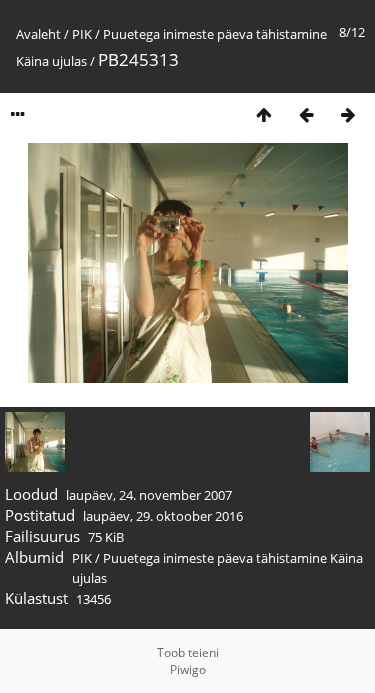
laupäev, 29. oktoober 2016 (163, 516)
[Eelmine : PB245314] (306, 114)
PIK (82, 34)
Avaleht (38, 34)
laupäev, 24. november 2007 (149, 495)
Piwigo (188, 669)
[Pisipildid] (264, 114)
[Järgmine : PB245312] (348, 114)
